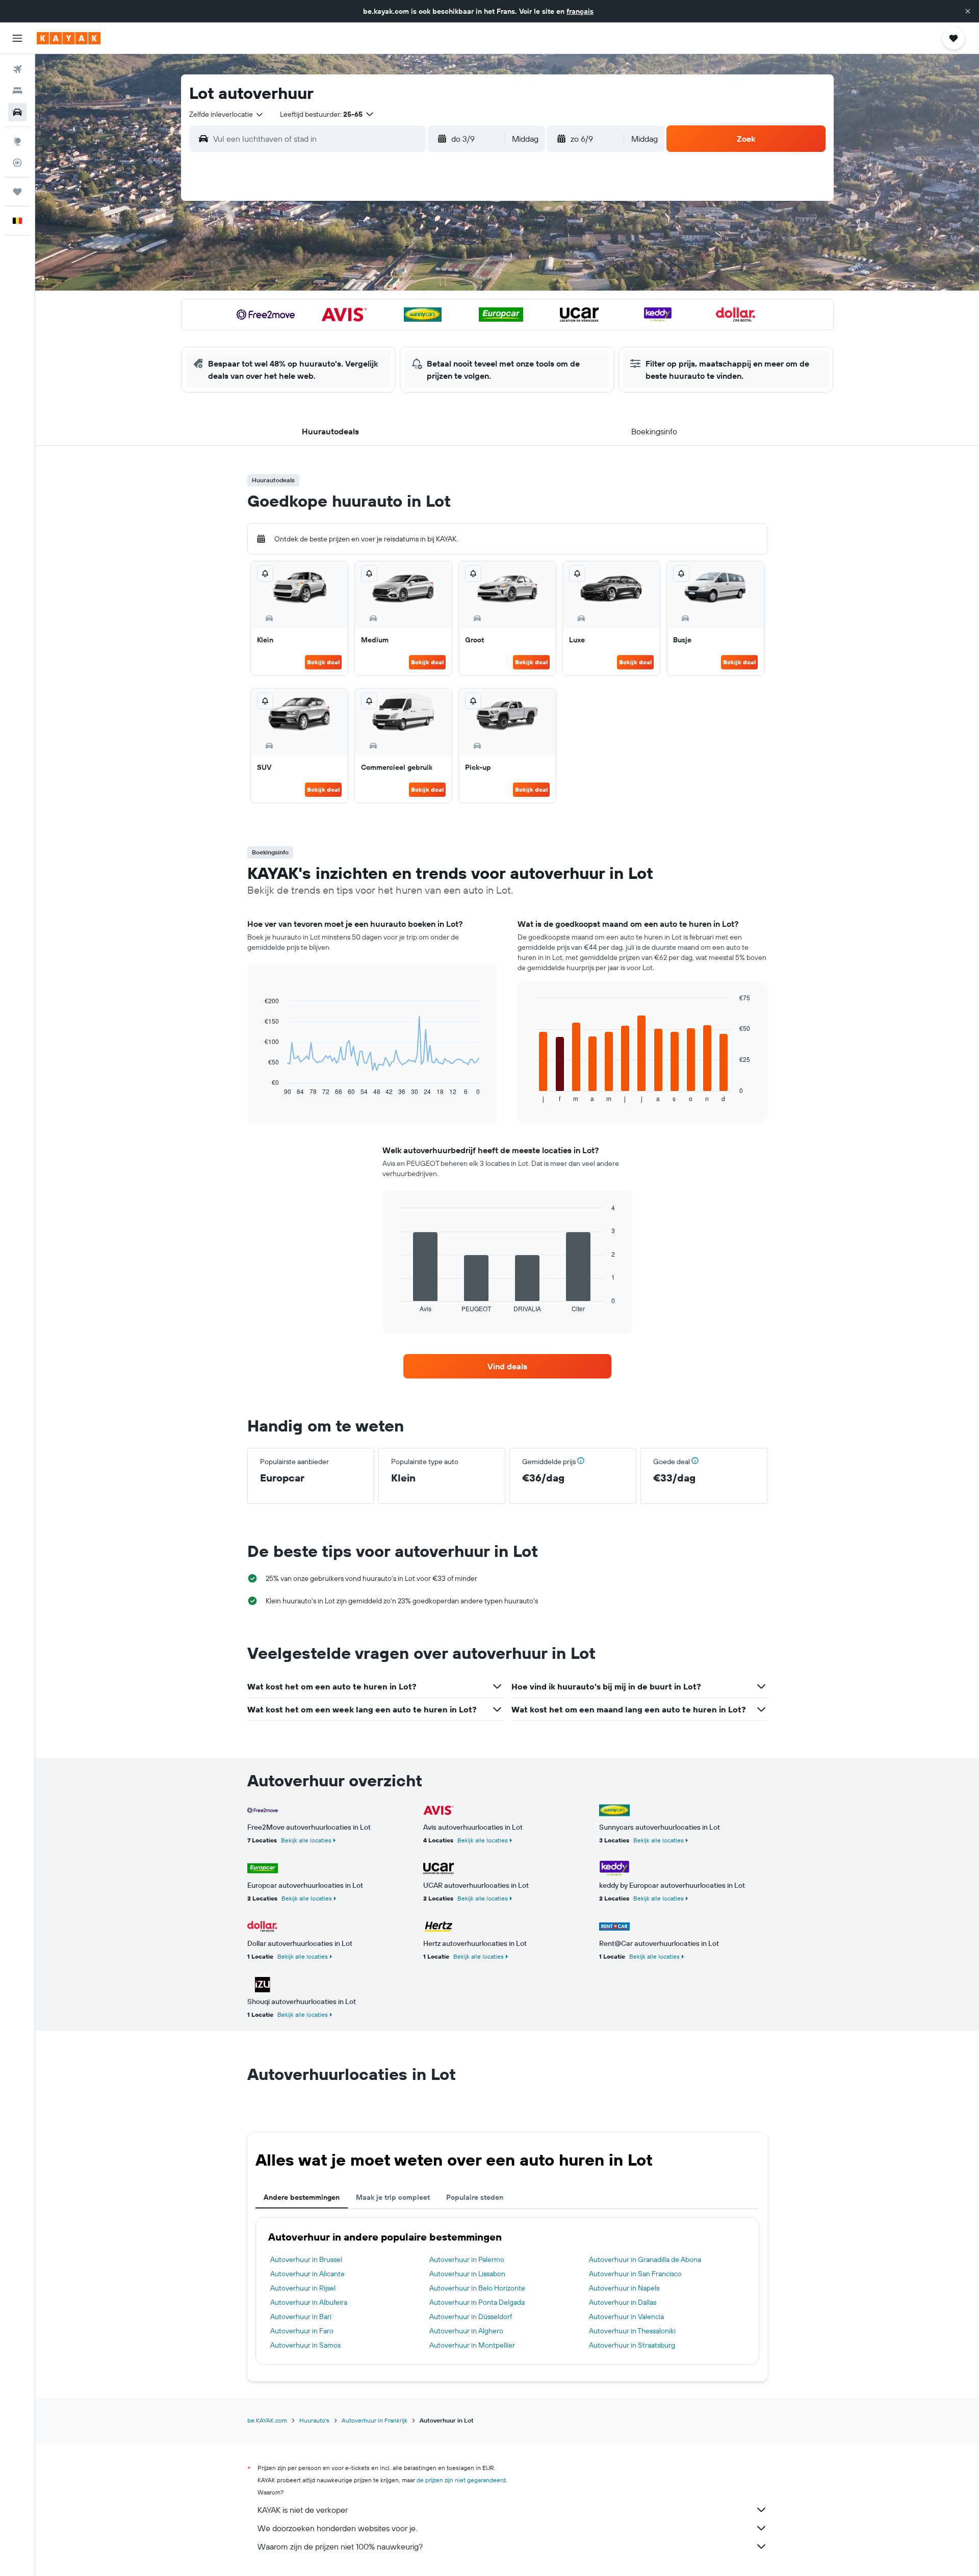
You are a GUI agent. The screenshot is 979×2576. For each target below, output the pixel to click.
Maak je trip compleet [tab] (393, 2197)
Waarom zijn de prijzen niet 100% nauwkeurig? (340, 2546)
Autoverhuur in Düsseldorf (471, 2317)
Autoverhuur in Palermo (467, 2259)
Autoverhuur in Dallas (623, 2302)
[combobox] (227, 114)
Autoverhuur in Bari (301, 2317)
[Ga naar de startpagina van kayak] (69, 38)
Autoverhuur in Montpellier (472, 2345)
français (580, 11)
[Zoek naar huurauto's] (17, 112)
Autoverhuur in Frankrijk (375, 2420)
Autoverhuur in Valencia (626, 2317)
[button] (968, 11)
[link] (507, 1366)
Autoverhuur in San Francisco (635, 2274)
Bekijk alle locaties (306, 1840)
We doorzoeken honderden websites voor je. (337, 2528)
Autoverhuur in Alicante (307, 2274)
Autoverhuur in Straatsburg (632, 2345)
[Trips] (17, 192)
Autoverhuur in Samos (305, 2345)
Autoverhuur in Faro (302, 2331)
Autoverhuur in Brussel (306, 2259)
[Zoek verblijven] (17, 91)
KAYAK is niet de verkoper (303, 2510)
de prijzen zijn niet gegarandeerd (461, 2480)
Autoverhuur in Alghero (466, 2331)
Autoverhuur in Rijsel (303, 2288)
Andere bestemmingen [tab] (302, 2197)
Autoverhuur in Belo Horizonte (477, 2288)
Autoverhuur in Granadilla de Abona (645, 2259)
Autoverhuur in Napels (624, 2288)
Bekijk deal (323, 662)
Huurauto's (314, 2420)
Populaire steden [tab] (475, 2197)
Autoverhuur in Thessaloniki (632, 2331)
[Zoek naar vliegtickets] (17, 69)
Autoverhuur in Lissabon (467, 2274)
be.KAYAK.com (267, 2420)
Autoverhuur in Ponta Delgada (477, 2302)
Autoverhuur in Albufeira (309, 2302)
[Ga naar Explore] (17, 141)
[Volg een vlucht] (17, 163)
